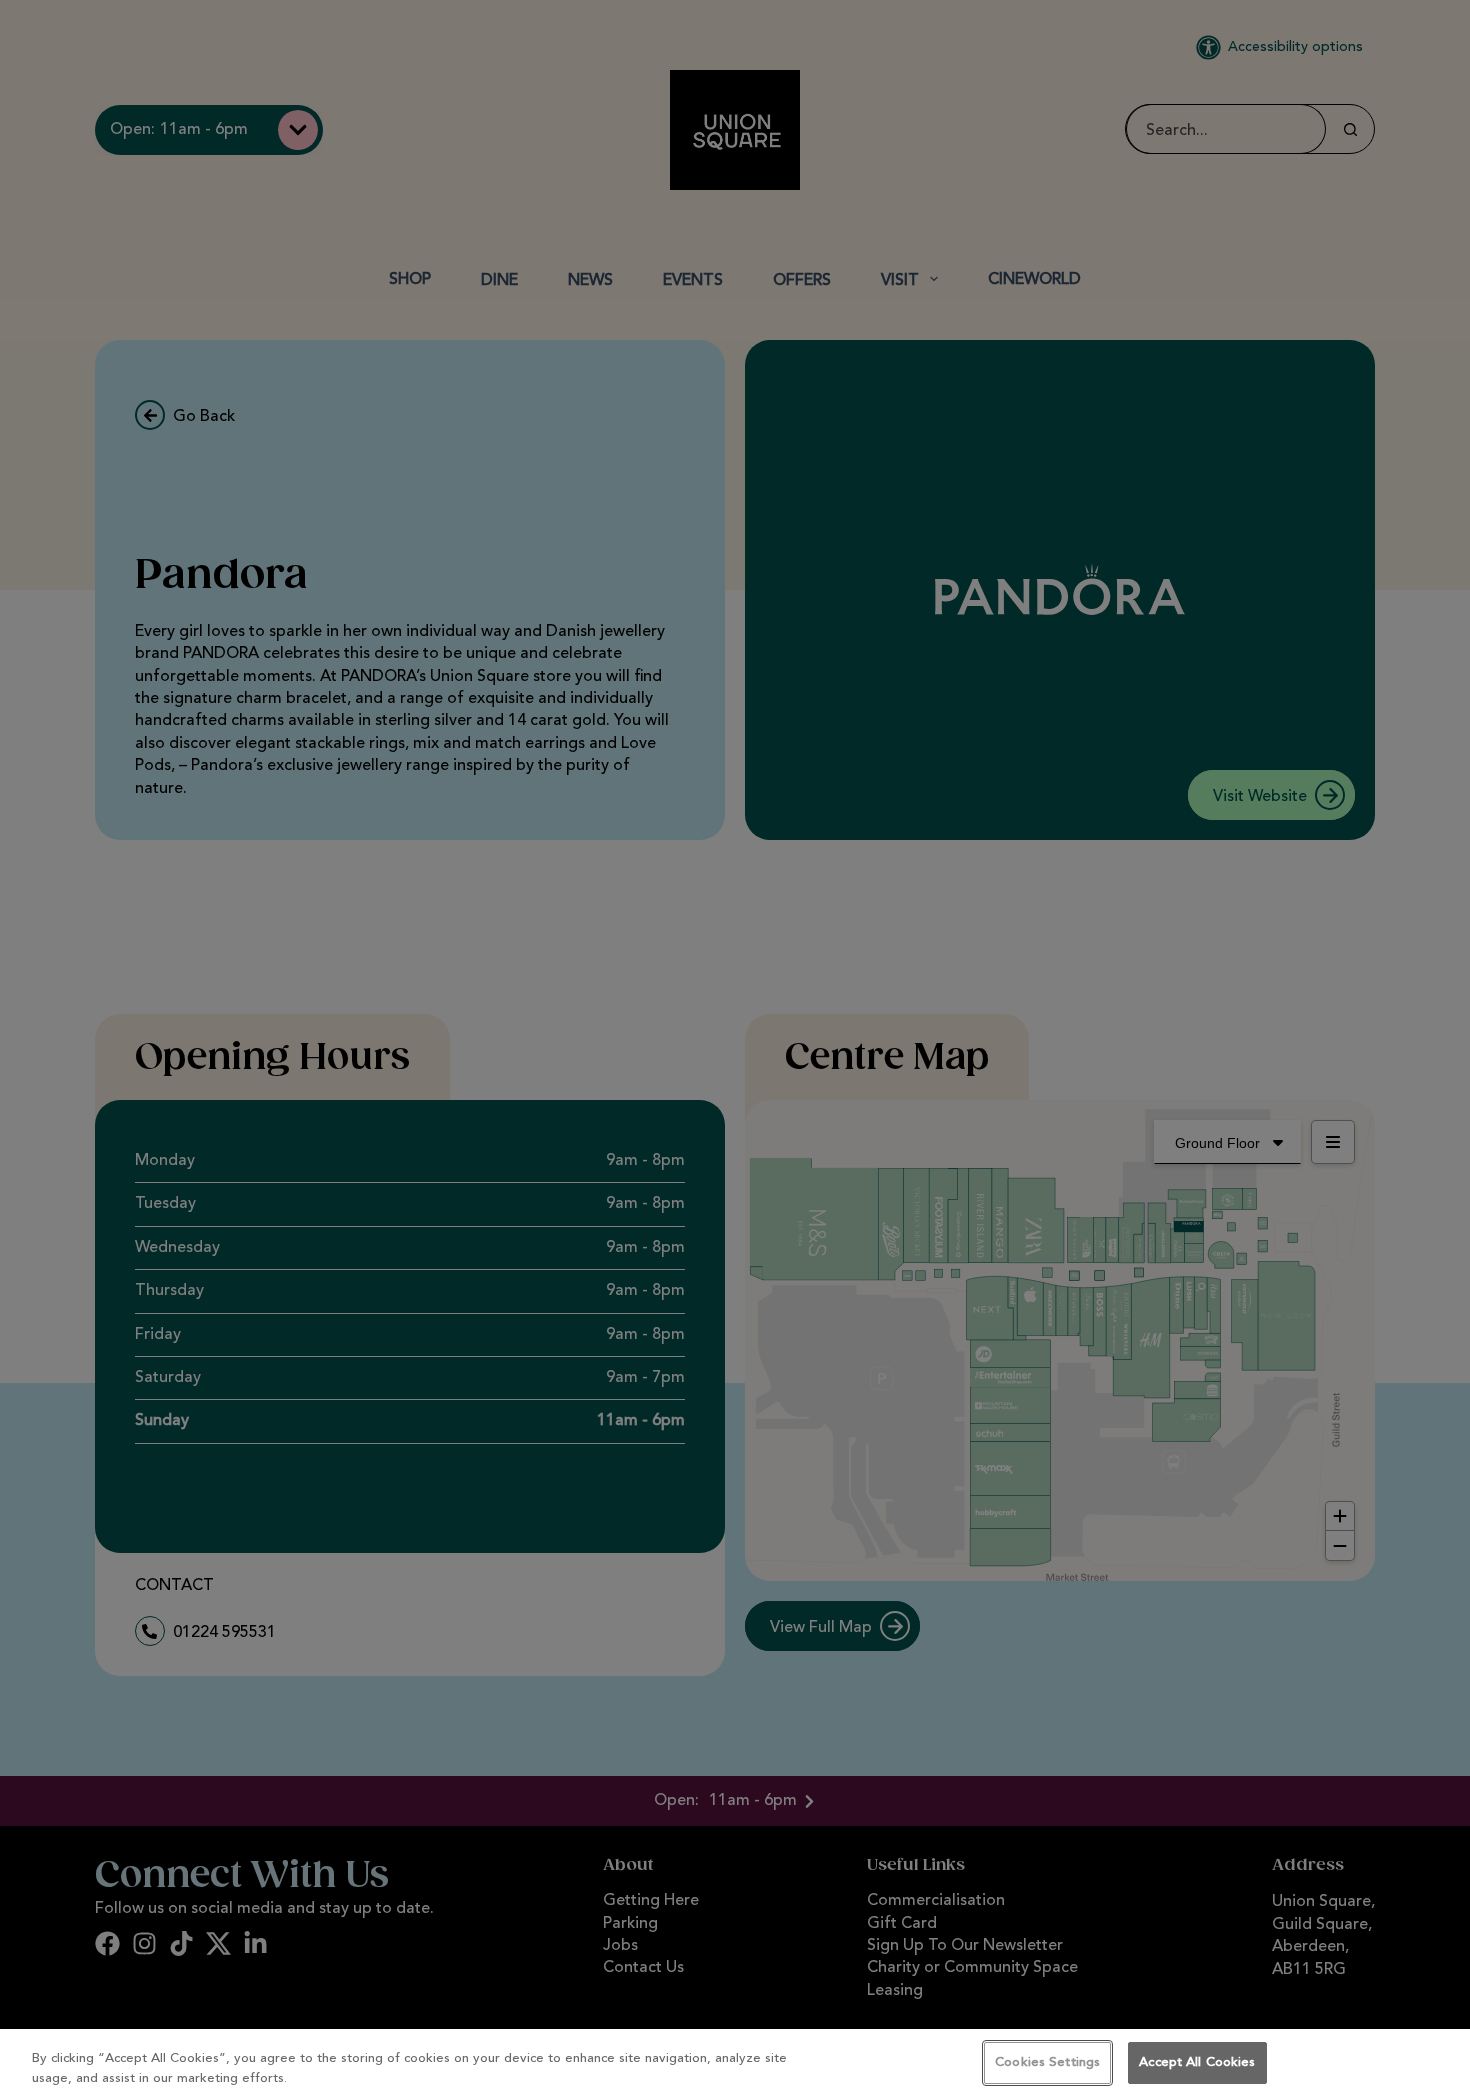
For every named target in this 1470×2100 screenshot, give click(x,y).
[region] (735, 2064)
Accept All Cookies (1197, 2062)
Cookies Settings (1047, 2062)
